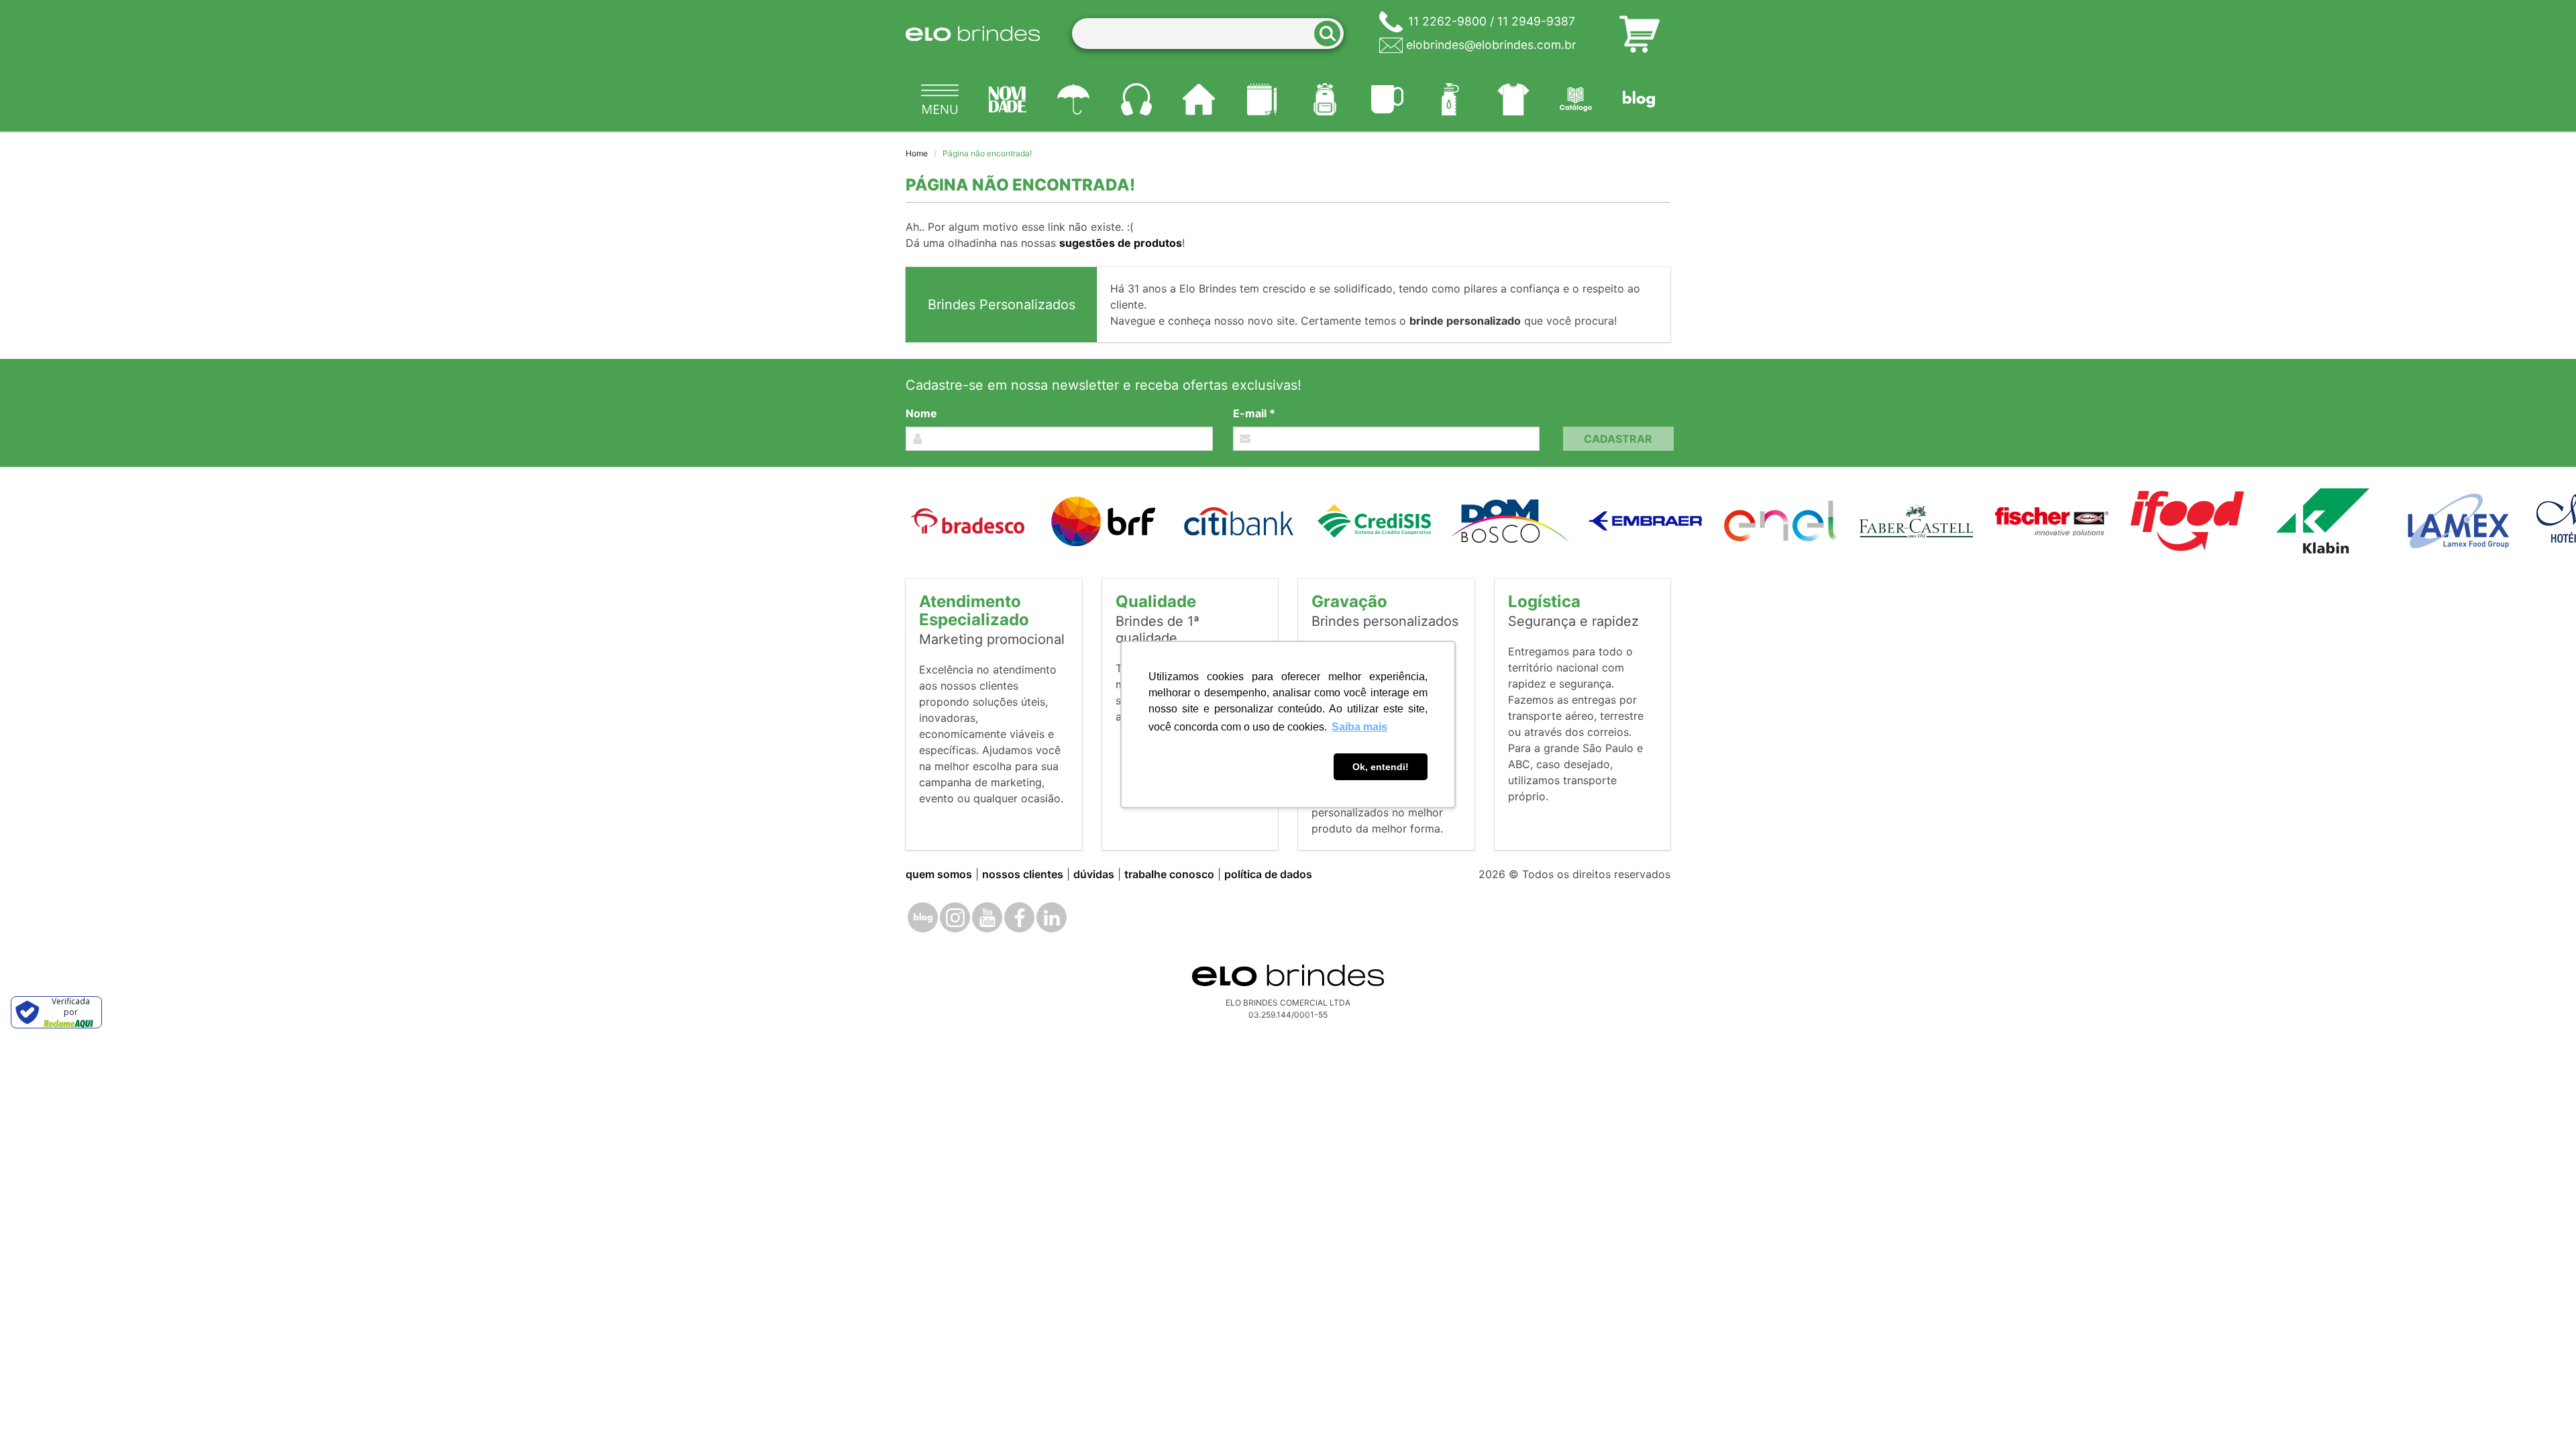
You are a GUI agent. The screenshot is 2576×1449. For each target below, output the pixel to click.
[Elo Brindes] (973, 34)
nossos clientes (1023, 874)
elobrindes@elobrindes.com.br (1491, 45)
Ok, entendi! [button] (1381, 767)
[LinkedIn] (1052, 917)
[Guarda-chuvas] (1073, 99)
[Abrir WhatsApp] (2542, 1415)
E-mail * (1254, 413)
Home (917, 153)
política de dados (1268, 874)
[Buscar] (1332, 34)
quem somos (939, 874)
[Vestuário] (1513, 99)
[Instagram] (955, 917)
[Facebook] (1019, 917)
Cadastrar (1618, 439)
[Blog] (1639, 99)
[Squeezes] (1450, 99)
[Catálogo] (1576, 99)
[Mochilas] (1325, 99)
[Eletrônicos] (1136, 99)
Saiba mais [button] (1359, 727)
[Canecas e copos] (1388, 99)
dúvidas (1094, 874)
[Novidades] (1008, 99)
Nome (921, 413)
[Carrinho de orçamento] (1640, 34)
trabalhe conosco (1169, 874)
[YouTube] (987, 917)
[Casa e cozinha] (1199, 99)
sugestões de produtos (1121, 243)
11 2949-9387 (1536, 21)
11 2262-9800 (1447, 21)
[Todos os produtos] (940, 99)
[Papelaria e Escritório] (1262, 99)
